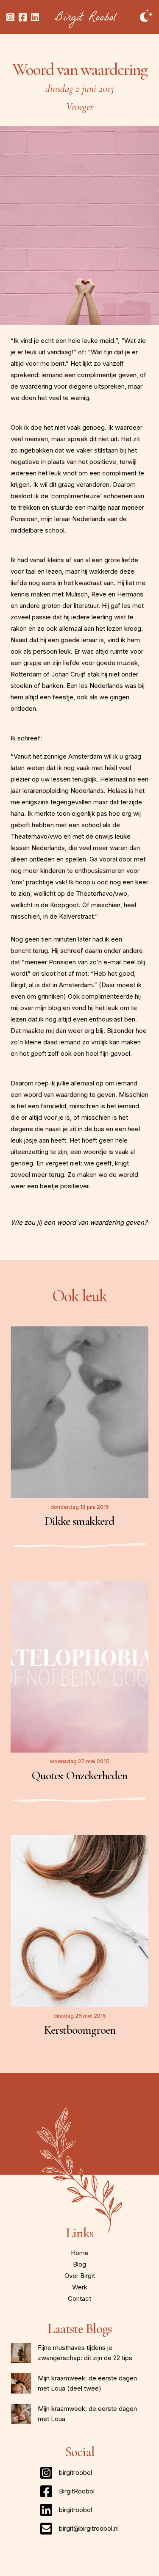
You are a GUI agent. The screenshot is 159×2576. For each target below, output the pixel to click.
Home (80, 2253)
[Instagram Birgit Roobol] (10, 17)
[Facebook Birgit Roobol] (23, 17)
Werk (80, 2287)
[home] (86, 20)
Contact (79, 2299)
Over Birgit (80, 2276)
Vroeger (80, 107)
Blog (79, 2264)
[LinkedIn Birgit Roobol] (35, 17)
